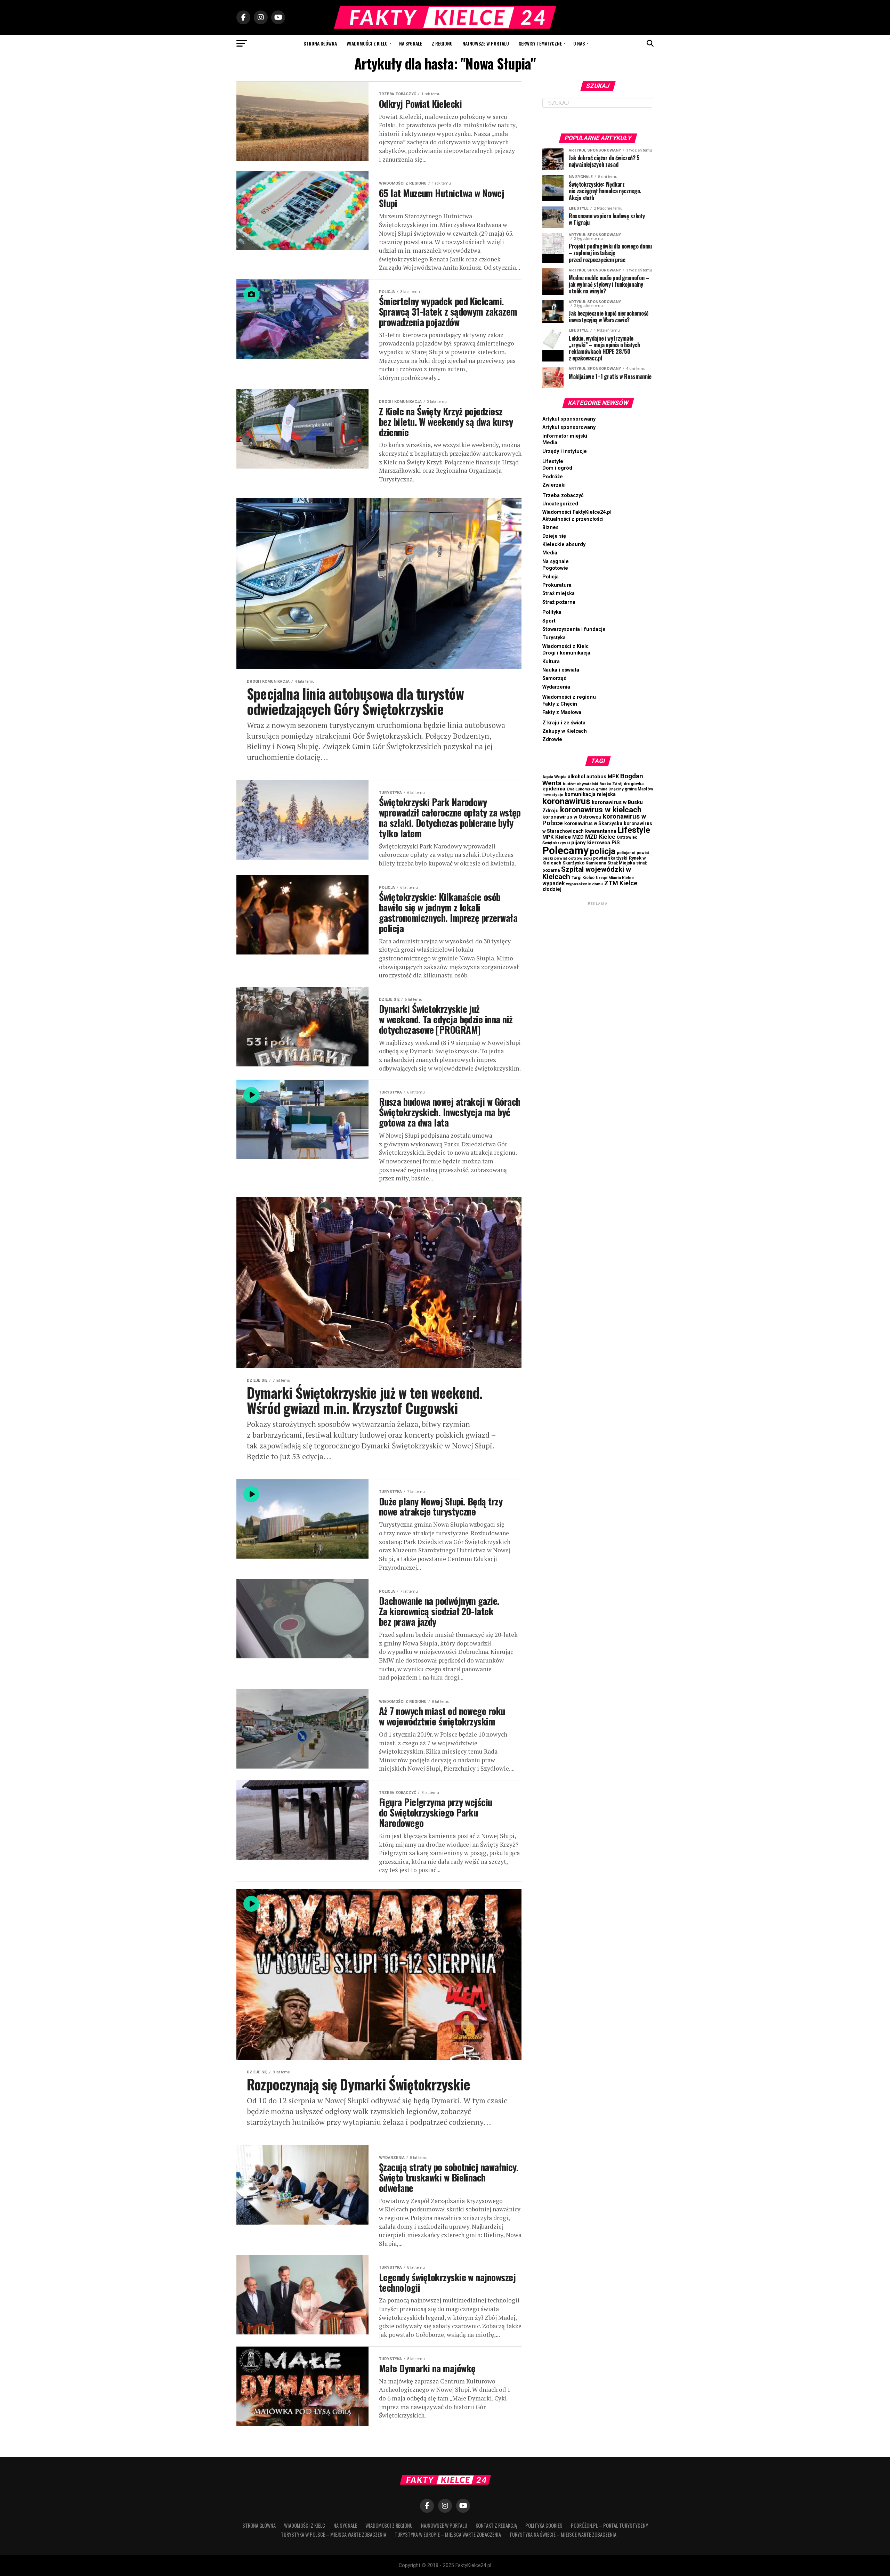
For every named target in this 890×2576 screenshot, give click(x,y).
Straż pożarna (559, 602)
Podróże (553, 477)
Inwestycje (553, 795)
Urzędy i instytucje (565, 451)
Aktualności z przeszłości (573, 519)
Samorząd (555, 678)
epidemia (554, 789)
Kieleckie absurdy (564, 545)
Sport (549, 621)
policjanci (626, 853)
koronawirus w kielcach (601, 810)
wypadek (553, 884)
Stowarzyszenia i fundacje (574, 629)
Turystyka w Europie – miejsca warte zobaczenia (448, 2534)
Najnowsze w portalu (486, 43)
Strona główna (320, 43)
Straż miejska (559, 594)
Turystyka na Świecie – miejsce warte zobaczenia (563, 2534)
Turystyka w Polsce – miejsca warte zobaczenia (334, 2534)
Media (550, 443)
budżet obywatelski (580, 784)
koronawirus (566, 801)
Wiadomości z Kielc (367, 43)
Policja (551, 577)
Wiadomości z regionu (569, 697)
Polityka (552, 612)
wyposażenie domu (584, 884)
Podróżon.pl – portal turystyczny (609, 2525)
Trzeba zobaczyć (563, 495)
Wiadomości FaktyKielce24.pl (577, 512)
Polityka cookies (544, 2525)
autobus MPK (603, 777)
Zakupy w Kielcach (565, 731)
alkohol (576, 777)
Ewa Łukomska (581, 789)
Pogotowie (555, 568)
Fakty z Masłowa (562, 712)
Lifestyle (553, 461)
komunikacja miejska (590, 794)
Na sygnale (411, 43)
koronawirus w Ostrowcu (572, 817)
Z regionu (442, 43)
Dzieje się (554, 536)
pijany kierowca (591, 843)
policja (603, 851)
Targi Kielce (583, 878)
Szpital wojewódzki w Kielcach (587, 873)
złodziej (552, 889)
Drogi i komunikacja (566, 653)
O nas (579, 43)
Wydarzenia (556, 687)
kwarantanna (601, 831)
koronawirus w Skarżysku (593, 823)
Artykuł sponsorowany (569, 419)
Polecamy (565, 851)
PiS (616, 843)
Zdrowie (552, 740)
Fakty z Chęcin (560, 704)
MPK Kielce (557, 837)
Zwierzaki (554, 485)
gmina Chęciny (610, 789)
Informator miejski (565, 436)
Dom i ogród (557, 468)
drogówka (634, 784)
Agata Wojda (554, 777)
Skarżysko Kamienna (584, 863)
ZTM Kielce (621, 883)
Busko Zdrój (611, 784)
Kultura (551, 662)
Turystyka (554, 638)
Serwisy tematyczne (540, 43)
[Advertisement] (598, 1011)
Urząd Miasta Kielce (615, 878)
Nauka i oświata (561, 670)
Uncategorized (560, 504)
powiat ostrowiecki (573, 858)
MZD (578, 837)
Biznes (551, 527)
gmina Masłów (639, 789)
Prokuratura (557, 585)
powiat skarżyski (610, 858)
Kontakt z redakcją (496, 2525)
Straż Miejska (621, 863)
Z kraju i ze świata (564, 723)
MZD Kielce (600, 837)
